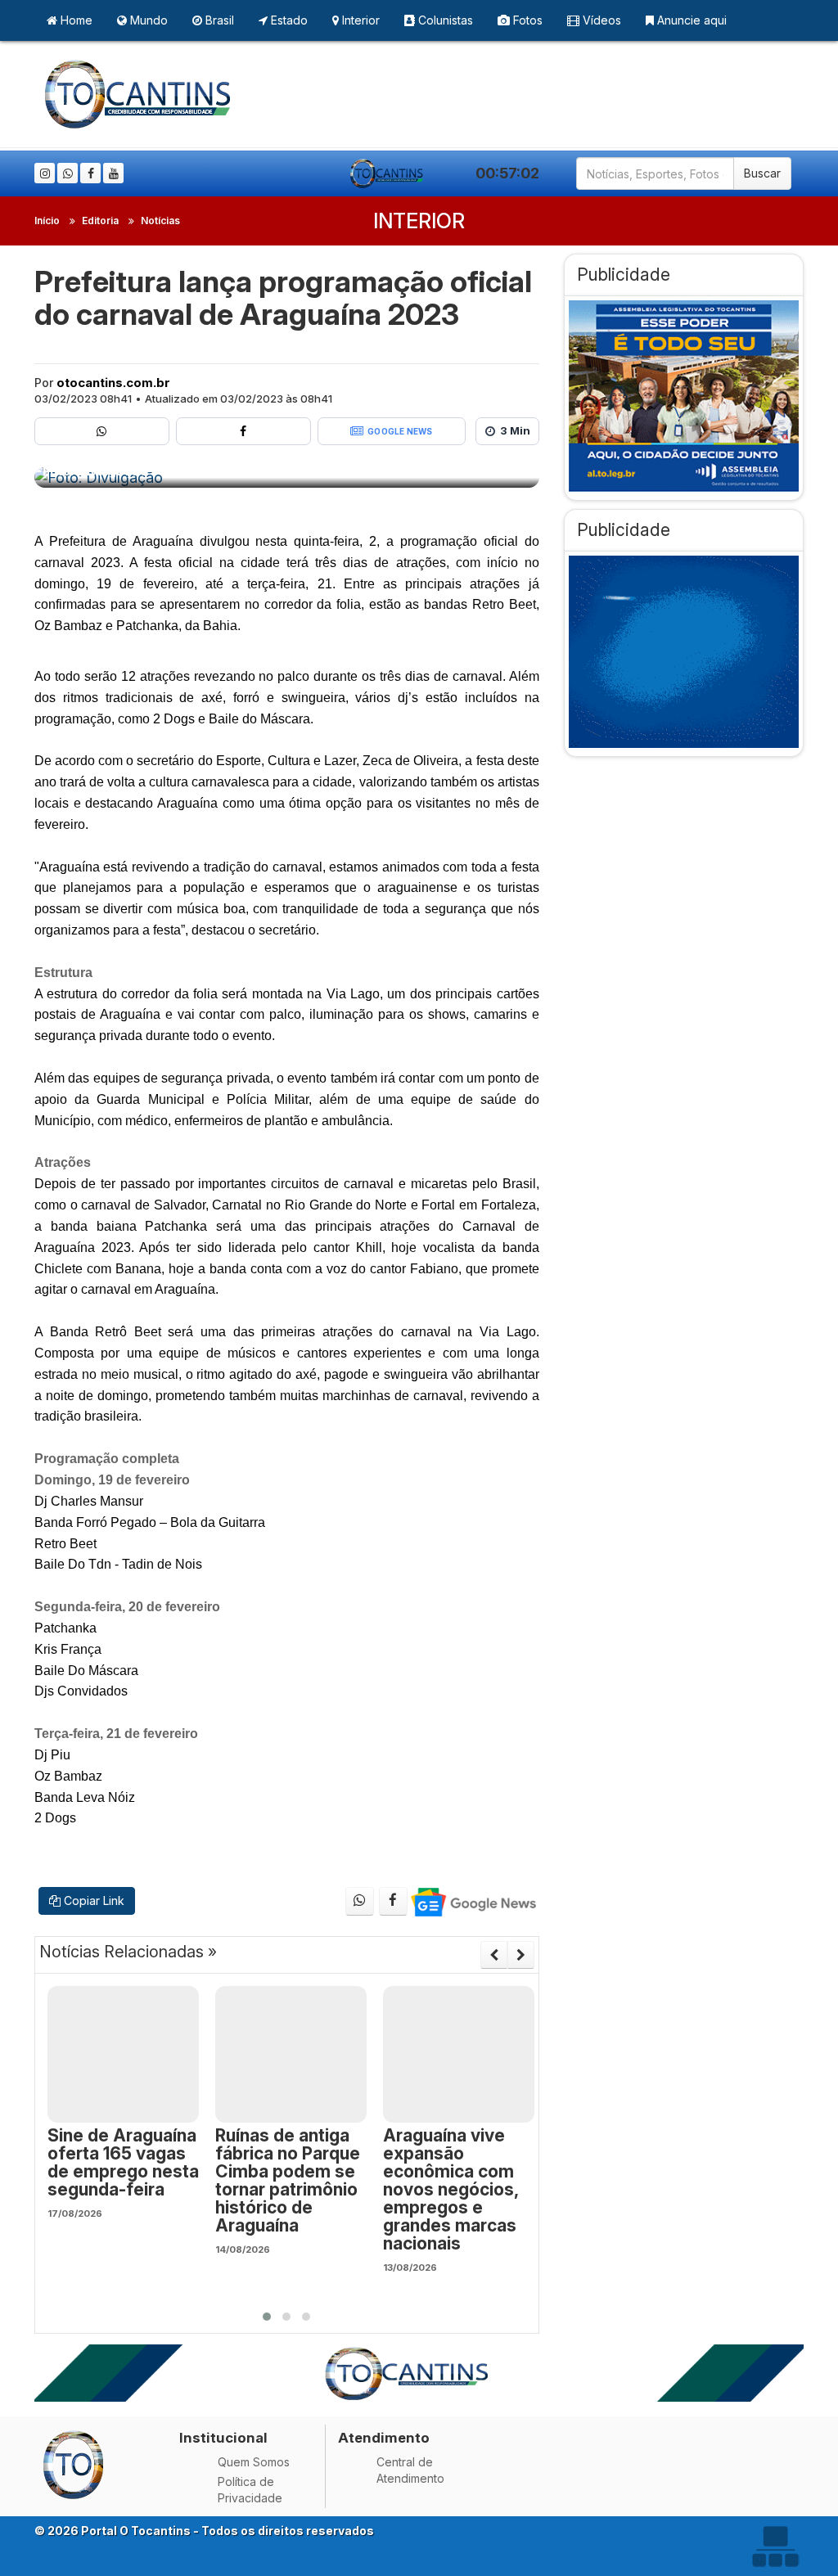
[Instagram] (45, 173)
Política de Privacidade (250, 2490)
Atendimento (384, 2438)
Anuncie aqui (690, 20)
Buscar (762, 173)
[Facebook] (90, 173)
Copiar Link (92, 1900)
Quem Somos (254, 2462)
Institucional (223, 2438)
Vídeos (600, 20)
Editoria (100, 221)
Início (47, 221)
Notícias (160, 221)
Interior (359, 20)
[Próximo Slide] (521, 1955)
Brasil (218, 20)
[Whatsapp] (68, 173)
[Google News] (473, 1901)
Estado (288, 20)
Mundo (147, 20)
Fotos (526, 20)
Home (75, 20)
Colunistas (444, 20)
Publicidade (624, 275)
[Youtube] (113, 173)
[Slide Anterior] (494, 1955)
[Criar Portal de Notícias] (775, 2546)
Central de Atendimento (410, 2470)
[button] (267, 2317)
